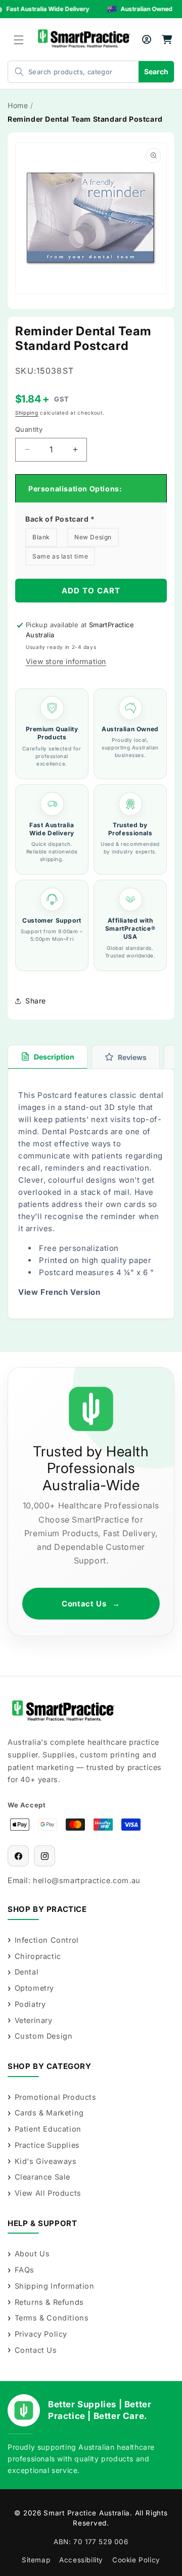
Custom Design (43, 2036)
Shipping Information (55, 2286)
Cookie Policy (136, 2560)
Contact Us (91, 1604)
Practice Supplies (47, 2145)
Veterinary (34, 2020)
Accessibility (81, 2560)
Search (156, 71)
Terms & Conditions (52, 2318)
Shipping (27, 413)
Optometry (34, 1988)
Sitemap (36, 2560)
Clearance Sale (42, 2177)
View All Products (48, 2193)
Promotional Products (56, 2097)
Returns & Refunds (49, 2302)
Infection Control (47, 1940)
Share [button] (36, 1001)
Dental (27, 1972)
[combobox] (63, 72)
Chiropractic (38, 1956)
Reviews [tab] (132, 1057)
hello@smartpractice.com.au (87, 1880)
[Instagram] (44, 1856)
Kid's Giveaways (46, 2161)
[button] (19, 40)
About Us (32, 2254)
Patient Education (48, 2129)
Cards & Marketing (49, 2113)
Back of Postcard (60, 519)
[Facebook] (18, 1856)
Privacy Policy (41, 2334)
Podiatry (30, 2004)
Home (18, 105)
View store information (66, 661)
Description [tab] (54, 1057)
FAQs (25, 2270)
